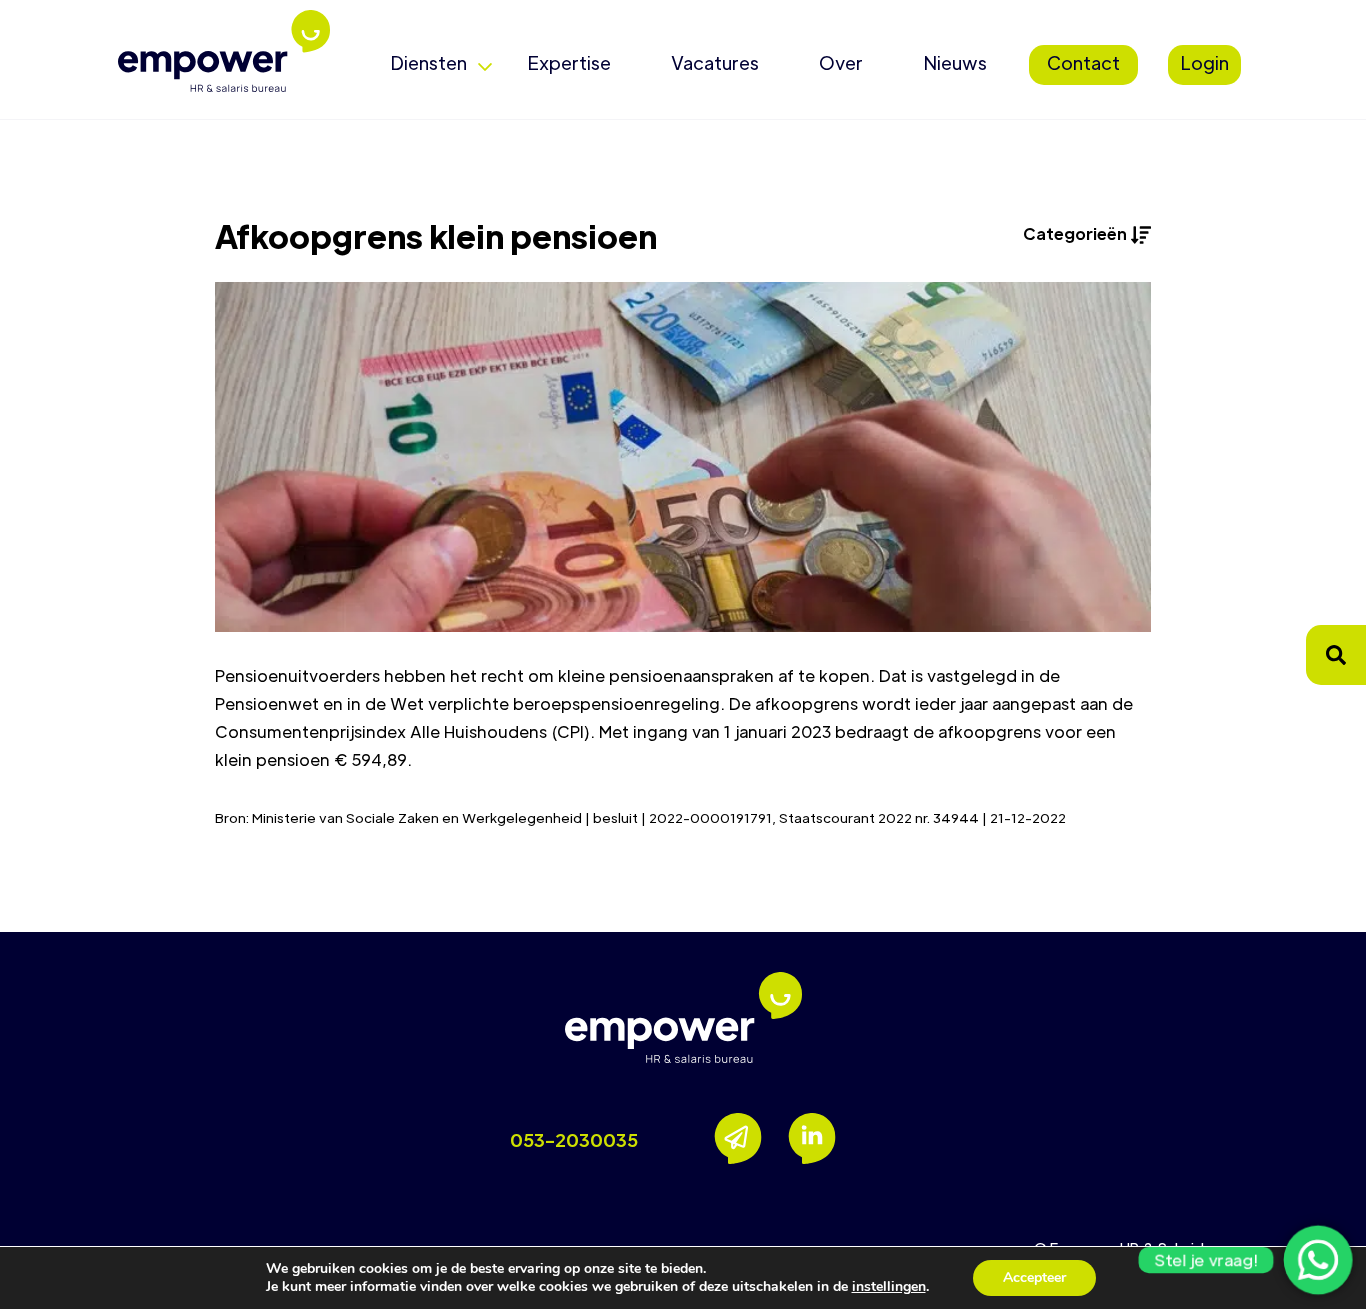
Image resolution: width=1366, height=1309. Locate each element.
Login (1204, 62)
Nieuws (955, 62)
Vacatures (715, 62)
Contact (1083, 62)
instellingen (889, 1287)
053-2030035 (574, 1139)
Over (841, 62)
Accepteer (1034, 1277)
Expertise (569, 62)
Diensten (428, 62)
